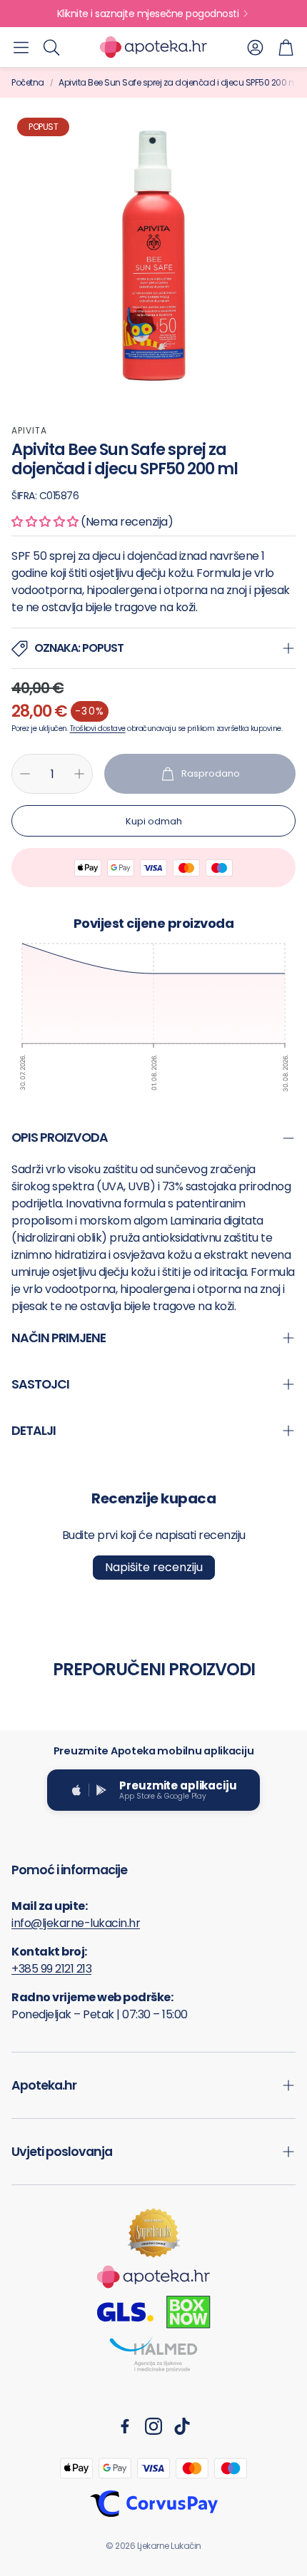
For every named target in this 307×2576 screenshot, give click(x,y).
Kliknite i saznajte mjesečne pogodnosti (148, 14)
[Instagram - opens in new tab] (153, 2426)
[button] (21, 47)
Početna (28, 82)
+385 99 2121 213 (51, 1969)
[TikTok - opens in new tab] (182, 2426)
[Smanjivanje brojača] (25, 774)
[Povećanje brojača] (79, 774)
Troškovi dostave (98, 729)
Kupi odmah (154, 821)
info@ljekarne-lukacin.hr (76, 1923)
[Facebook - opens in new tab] (125, 2426)
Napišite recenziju (154, 1567)
